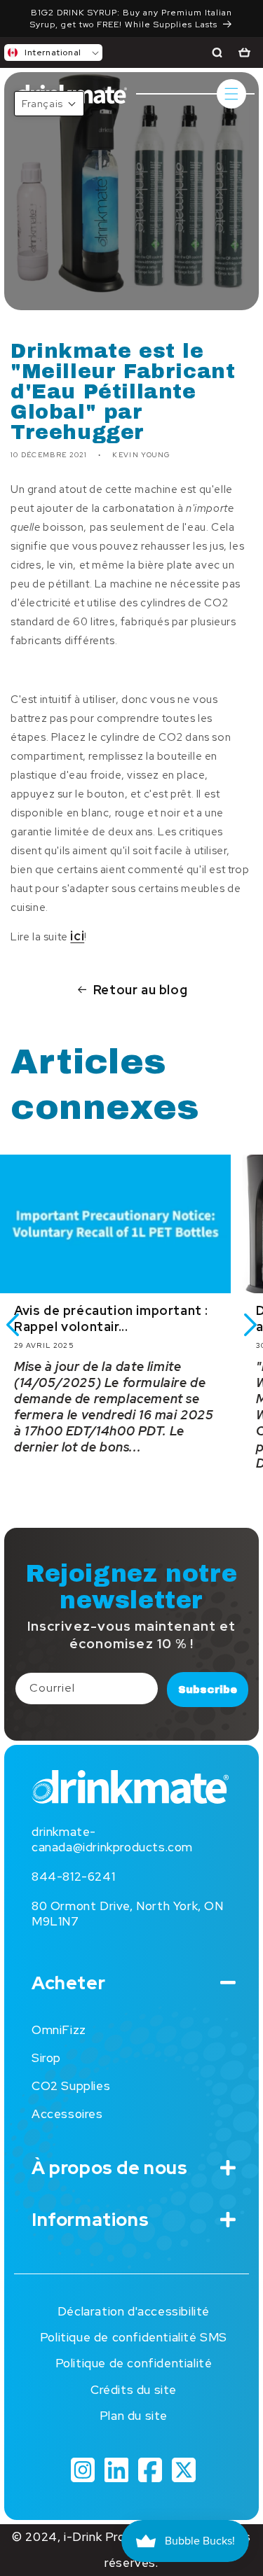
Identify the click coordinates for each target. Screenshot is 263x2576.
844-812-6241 (73, 1877)
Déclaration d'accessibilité (134, 2311)
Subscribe (208, 1690)
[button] (53, 53)
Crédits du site (134, 2390)
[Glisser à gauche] (13, 1325)
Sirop (46, 2058)
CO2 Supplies (71, 2086)
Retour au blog (140, 990)
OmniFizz (59, 2030)
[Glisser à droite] (250, 1325)
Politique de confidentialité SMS (134, 2337)
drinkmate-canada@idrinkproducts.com (112, 1839)
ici (77, 936)
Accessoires (67, 2114)
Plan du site (134, 2416)
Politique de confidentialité (134, 2363)
